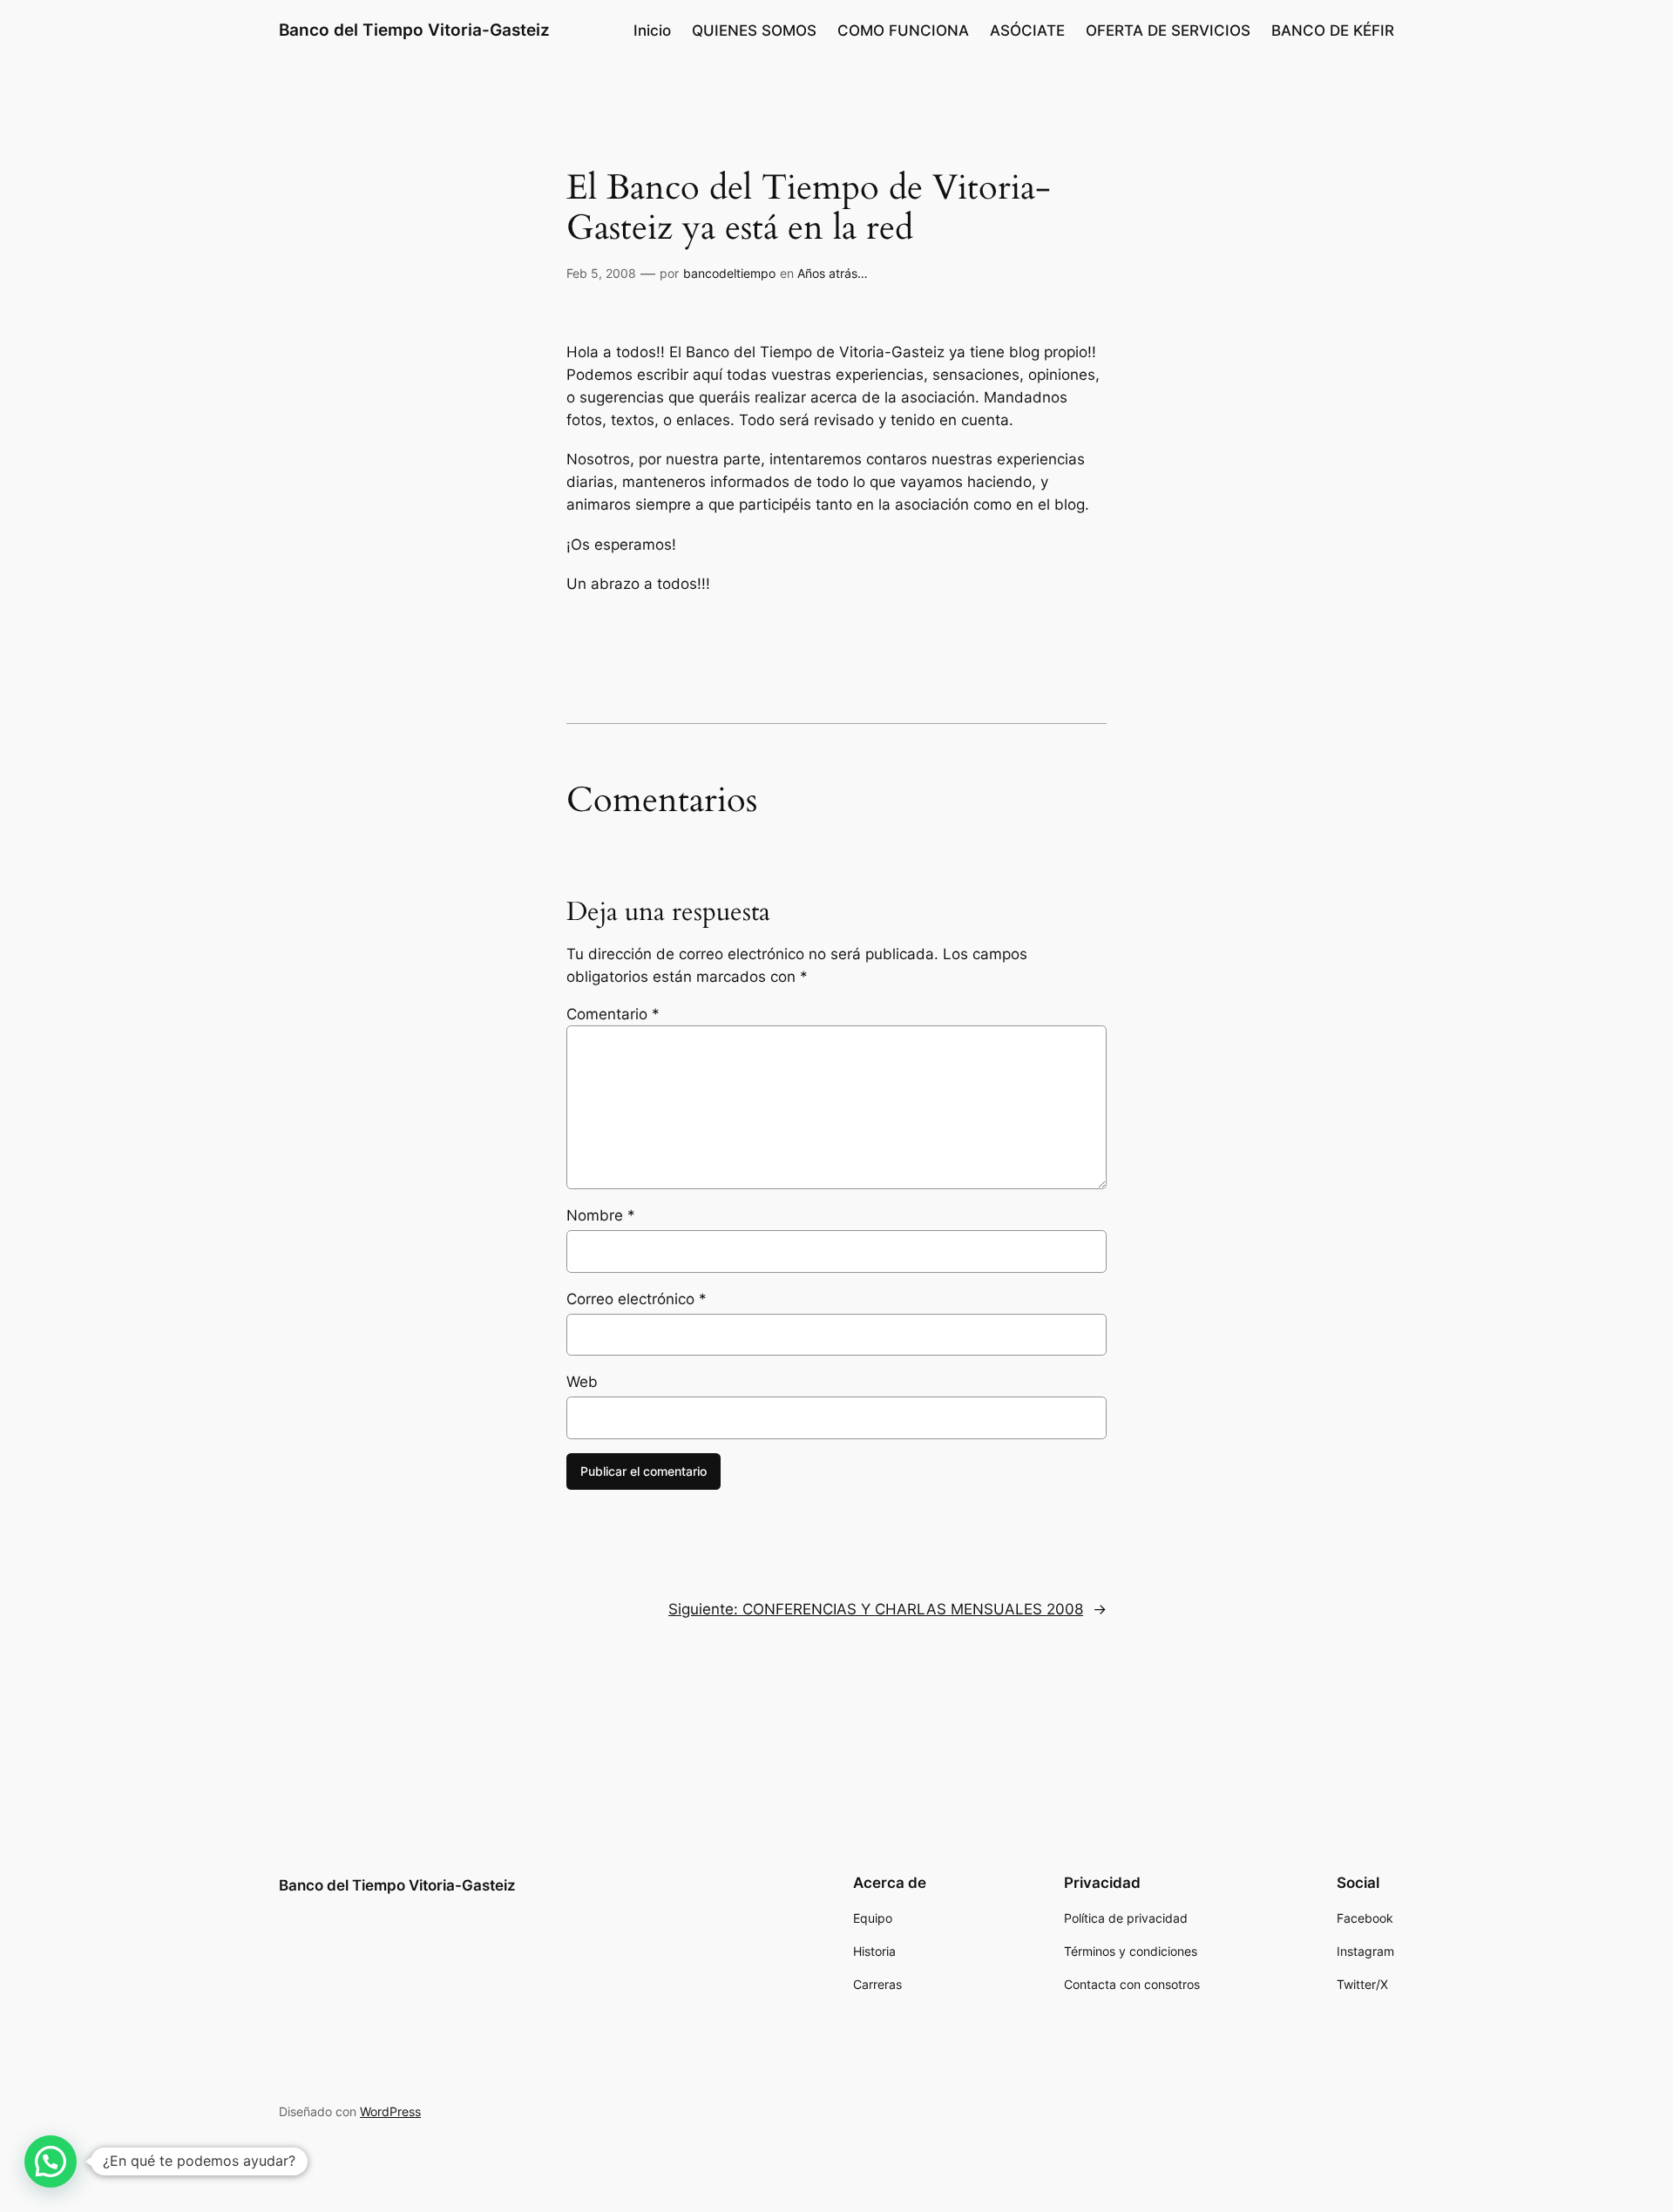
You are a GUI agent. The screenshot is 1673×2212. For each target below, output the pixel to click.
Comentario (613, 1014)
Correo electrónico (637, 1299)
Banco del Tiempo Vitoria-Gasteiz (414, 30)
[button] (51, 2161)
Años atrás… (833, 273)
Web (582, 1382)
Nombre (601, 1215)
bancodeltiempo (729, 273)
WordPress (390, 2111)
